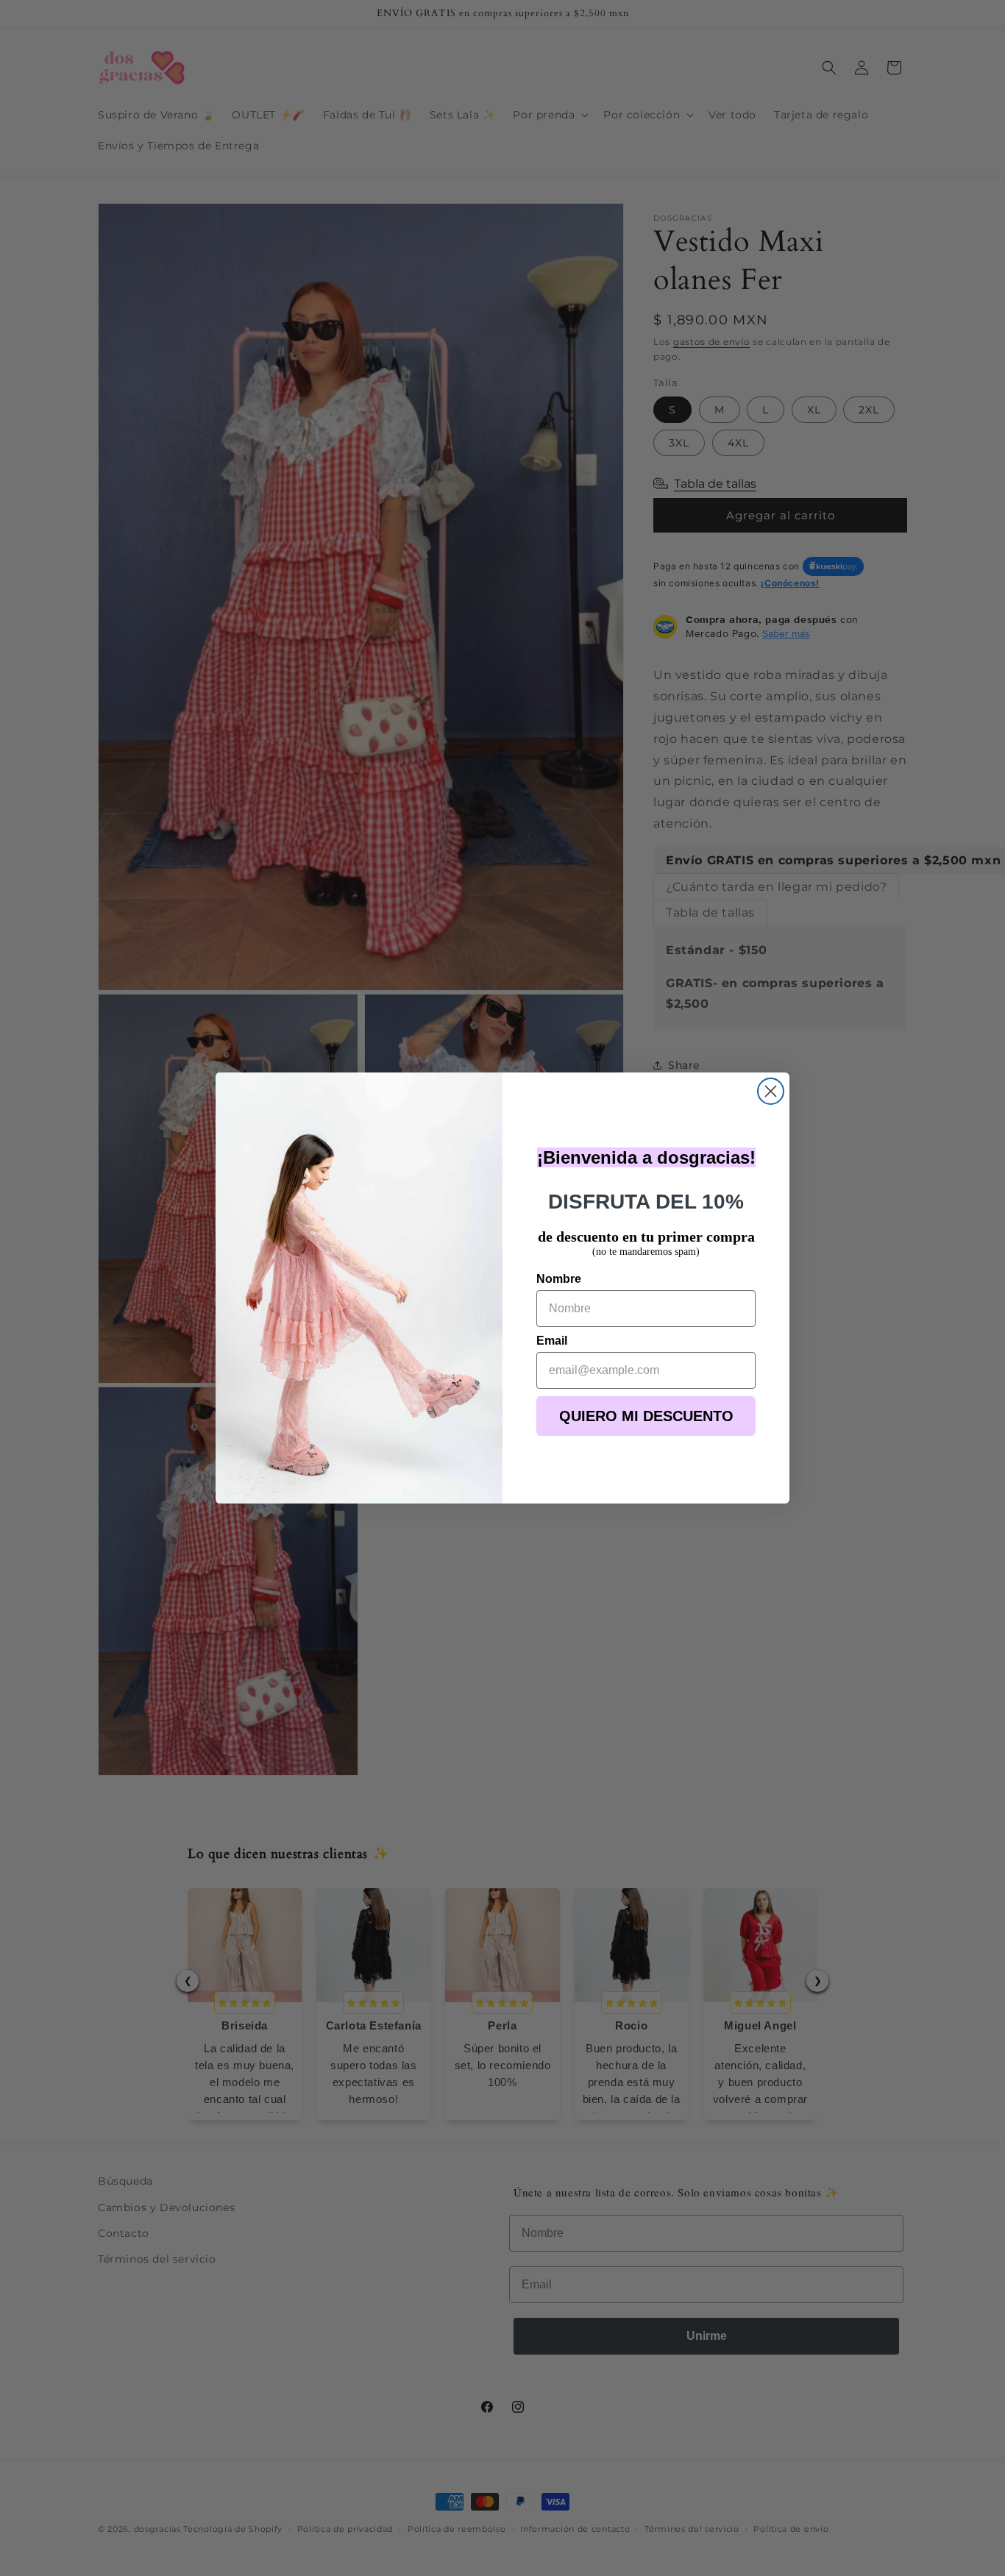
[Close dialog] (771, 1091)
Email (552, 1341)
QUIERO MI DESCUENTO (646, 1416)
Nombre (559, 1279)
